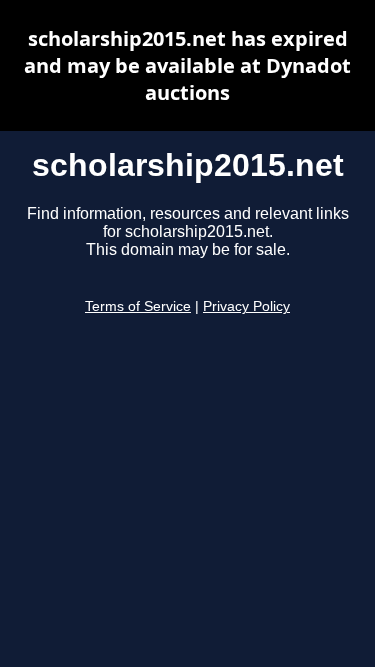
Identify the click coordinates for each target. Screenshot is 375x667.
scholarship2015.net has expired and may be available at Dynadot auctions (187, 65)
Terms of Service (138, 306)
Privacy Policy (246, 306)
